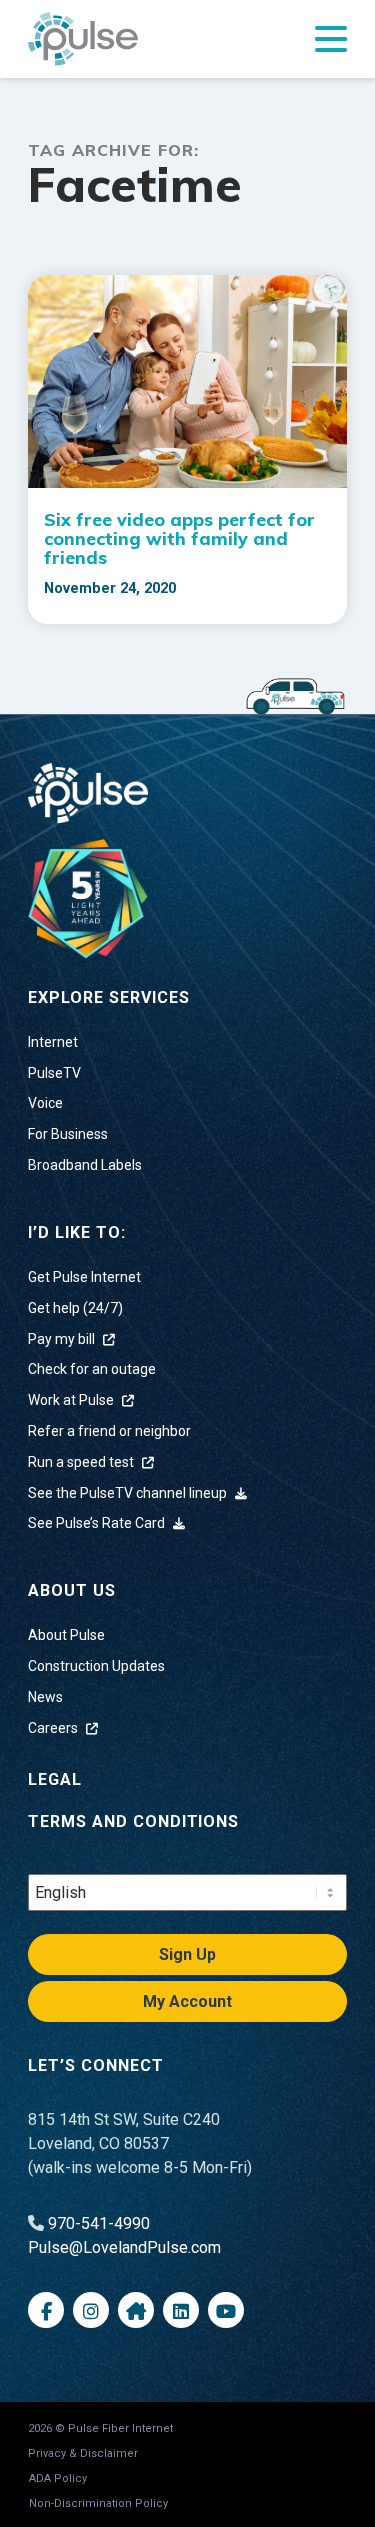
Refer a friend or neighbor (109, 1431)
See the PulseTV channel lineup (129, 1493)
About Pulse (66, 1635)
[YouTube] (226, 2310)
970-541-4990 (99, 2223)
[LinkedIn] (181, 2310)
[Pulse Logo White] (88, 791)
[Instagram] (91, 2310)
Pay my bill (63, 1339)
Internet (53, 1042)
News (45, 1697)
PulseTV (54, 1073)
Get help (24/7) (75, 1308)
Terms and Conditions (133, 1821)
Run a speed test (82, 1462)
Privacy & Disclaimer (83, 2453)
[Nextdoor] (136, 2310)
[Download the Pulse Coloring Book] (295, 694)
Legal (55, 1779)
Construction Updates (96, 1666)
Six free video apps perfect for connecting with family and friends (179, 538)
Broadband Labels (85, 1165)
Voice (45, 1103)
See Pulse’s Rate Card (98, 1523)
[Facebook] (46, 2310)
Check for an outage (92, 1369)
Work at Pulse (72, 1400)
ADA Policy (58, 2478)
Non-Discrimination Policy (98, 2503)
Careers (54, 1728)
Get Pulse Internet (84, 1277)
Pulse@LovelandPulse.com (124, 2247)
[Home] (88, 897)
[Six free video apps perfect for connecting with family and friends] (187, 381)
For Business (68, 1134)
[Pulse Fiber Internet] (83, 39)
